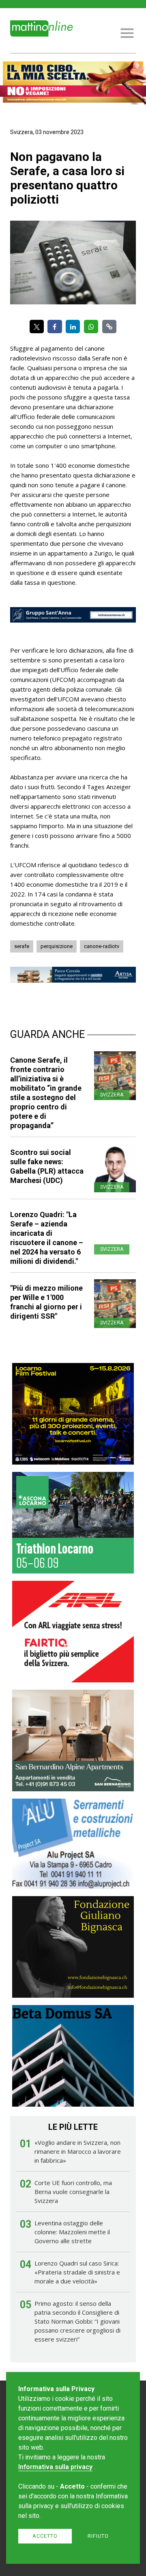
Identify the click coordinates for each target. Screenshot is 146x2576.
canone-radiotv (102, 946)
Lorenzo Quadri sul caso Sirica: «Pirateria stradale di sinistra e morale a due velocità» (77, 2272)
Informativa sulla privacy (55, 2467)
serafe (22, 946)
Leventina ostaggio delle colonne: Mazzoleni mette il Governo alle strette (72, 2232)
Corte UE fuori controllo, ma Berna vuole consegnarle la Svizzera (73, 2192)
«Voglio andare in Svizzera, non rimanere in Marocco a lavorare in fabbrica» (78, 2151)
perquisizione (57, 946)
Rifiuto (98, 2536)
